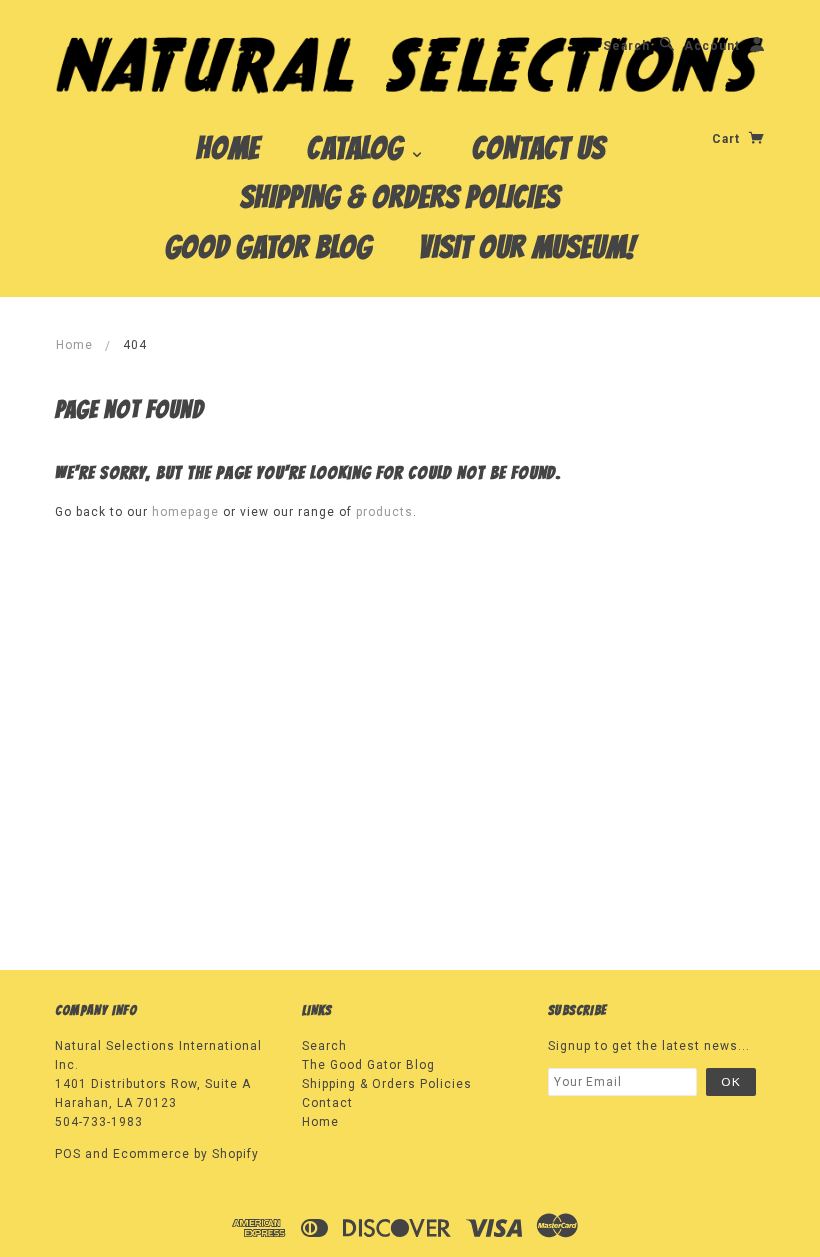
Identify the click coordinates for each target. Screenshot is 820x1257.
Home (228, 148)
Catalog (358, 148)
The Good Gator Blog (368, 1065)
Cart (728, 139)
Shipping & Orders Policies (400, 197)
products (384, 512)
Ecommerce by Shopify (186, 1154)
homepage (185, 512)
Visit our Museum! (527, 247)
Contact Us (538, 148)
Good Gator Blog (268, 247)
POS (68, 1154)
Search (626, 46)
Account (712, 46)
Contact (327, 1103)
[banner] (410, 63)
